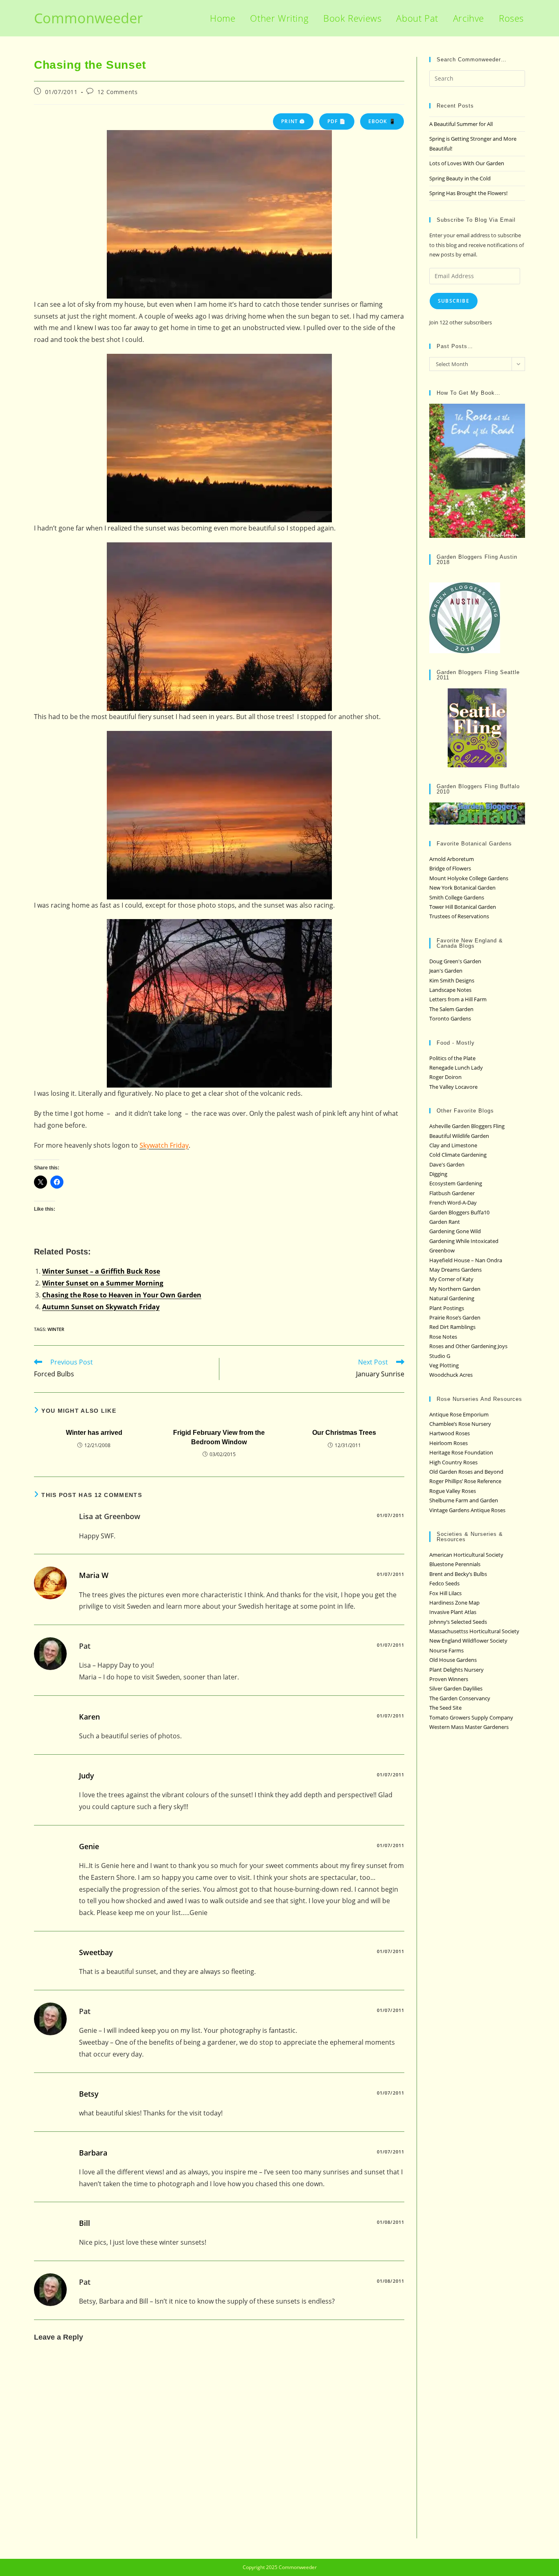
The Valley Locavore (453, 1087)
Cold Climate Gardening (458, 1155)
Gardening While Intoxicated (464, 1241)
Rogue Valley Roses (453, 1491)
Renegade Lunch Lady (456, 1068)
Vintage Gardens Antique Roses (467, 1510)
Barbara (93, 2153)
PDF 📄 (337, 121)
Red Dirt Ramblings (452, 1327)
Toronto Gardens (450, 1018)
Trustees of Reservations (459, 916)
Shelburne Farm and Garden (464, 1500)
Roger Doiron (445, 1077)
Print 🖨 (293, 121)
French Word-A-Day (453, 1203)
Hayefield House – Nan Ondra (466, 1260)
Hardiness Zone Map (454, 1603)
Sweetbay (96, 1952)
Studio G (440, 1356)
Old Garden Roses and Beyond (466, 1472)
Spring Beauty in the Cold (460, 178)
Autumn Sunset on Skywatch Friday (101, 1307)
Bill (85, 2223)
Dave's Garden (447, 1164)
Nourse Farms (446, 1650)
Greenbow (442, 1250)
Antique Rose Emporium (459, 1414)
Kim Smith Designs (452, 980)
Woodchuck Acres (451, 1375)
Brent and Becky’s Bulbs (458, 1574)
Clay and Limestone (453, 1145)
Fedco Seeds (444, 1583)
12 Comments (118, 92)
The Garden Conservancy (460, 1698)
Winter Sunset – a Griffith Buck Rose (101, 1271)
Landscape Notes (450, 990)
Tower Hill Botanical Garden (463, 907)
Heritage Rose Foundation (461, 1452)
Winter (56, 1329)
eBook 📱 (382, 121)
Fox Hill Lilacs (445, 1593)
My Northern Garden (455, 1289)
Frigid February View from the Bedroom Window (219, 1437)
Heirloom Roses (449, 1443)
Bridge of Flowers (450, 868)
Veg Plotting (444, 1365)
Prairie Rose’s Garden (455, 1317)
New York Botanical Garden (462, 888)
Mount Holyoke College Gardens (469, 878)
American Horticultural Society (466, 1555)
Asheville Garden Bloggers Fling (467, 1126)
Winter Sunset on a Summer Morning (103, 1283)
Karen (89, 1717)
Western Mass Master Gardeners (469, 1727)
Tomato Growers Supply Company (471, 1717)
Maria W (94, 1575)
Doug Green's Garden (455, 961)
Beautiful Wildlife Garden (459, 1136)
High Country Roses (453, 1462)
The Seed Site (445, 1708)
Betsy (89, 2094)
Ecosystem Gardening (456, 1183)
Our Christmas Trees (344, 1433)
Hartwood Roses (450, 1433)
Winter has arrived (94, 1433)
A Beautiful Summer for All (461, 124)
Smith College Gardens (457, 897)
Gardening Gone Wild (455, 1231)
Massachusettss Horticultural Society (474, 1631)
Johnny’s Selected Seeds (458, 1622)
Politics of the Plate (452, 1058)
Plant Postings (447, 1308)
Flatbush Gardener (452, 1193)
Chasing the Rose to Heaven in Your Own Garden (122, 1295)
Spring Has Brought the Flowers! (468, 193)
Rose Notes (443, 1337)
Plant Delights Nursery (456, 1670)
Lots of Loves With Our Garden (467, 163)
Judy (87, 1776)
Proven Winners (449, 1679)
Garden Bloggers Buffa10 (459, 1212)
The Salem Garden (451, 1009)
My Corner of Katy (451, 1279)
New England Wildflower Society (468, 1641)
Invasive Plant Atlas (453, 1612)
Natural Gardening (452, 1298)
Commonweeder (88, 18)
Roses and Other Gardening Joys (468, 1346)
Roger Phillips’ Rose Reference (465, 1481)
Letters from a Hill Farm (458, 999)
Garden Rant (445, 1222)
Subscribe (454, 301)
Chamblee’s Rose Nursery (460, 1424)
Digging (438, 1174)
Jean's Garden (446, 971)
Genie (89, 1846)
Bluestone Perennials (455, 1564)
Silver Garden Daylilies (456, 1688)
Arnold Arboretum (452, 859)
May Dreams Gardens (455, 1270)
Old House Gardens (453, 1660)
